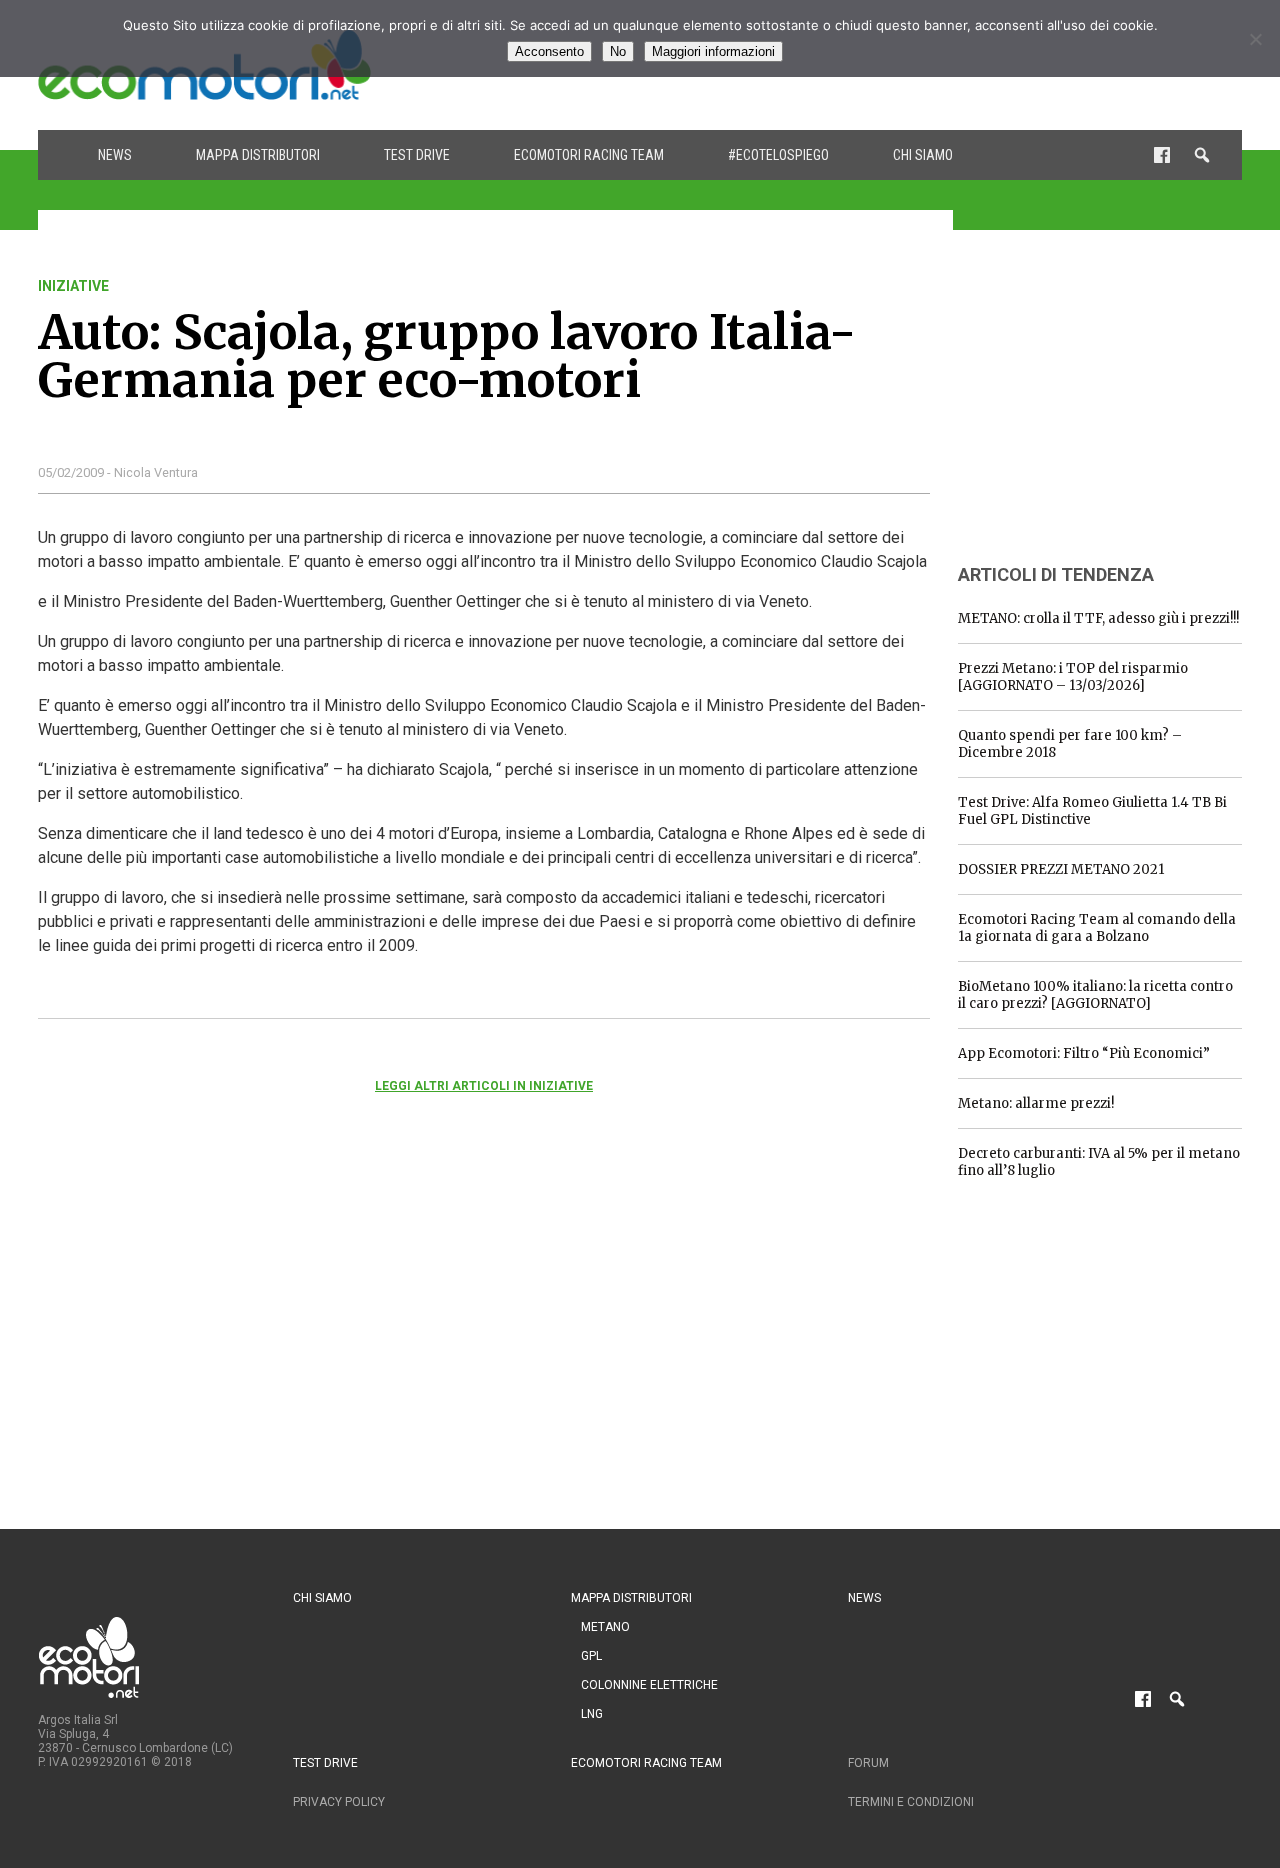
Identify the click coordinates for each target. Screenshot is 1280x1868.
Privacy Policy (339, 1802)
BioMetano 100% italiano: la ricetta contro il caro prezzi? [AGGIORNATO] (1095, 995)
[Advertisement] (1108, 403)
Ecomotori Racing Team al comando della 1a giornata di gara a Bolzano (1097, 928)
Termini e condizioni (911, 1802)
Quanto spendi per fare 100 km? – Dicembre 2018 (1070, 744)
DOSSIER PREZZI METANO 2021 (1061, 869)
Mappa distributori (258, 155)
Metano (605, 1627)
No (618, 51)
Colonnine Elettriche (649, 1685)
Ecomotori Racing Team (589, 155)
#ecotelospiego (778, 155)
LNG (592, 1714)
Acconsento (549, 51)
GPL (591, 1656)
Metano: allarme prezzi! (1036, 1103)
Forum (868, 1763)
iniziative (73, 286)
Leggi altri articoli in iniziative (484, 1086)
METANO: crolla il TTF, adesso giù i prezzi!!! (1098, 618)
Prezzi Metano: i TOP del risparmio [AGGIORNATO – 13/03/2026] (1073, 677)
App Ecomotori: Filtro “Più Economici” (1084, 1053)
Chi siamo (923, 155)
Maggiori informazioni (713, 51)
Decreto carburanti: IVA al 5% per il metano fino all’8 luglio (1099, 1162)
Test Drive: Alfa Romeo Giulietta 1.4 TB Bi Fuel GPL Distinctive (1092, 811)
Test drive (417, 155)
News (115, 155)
